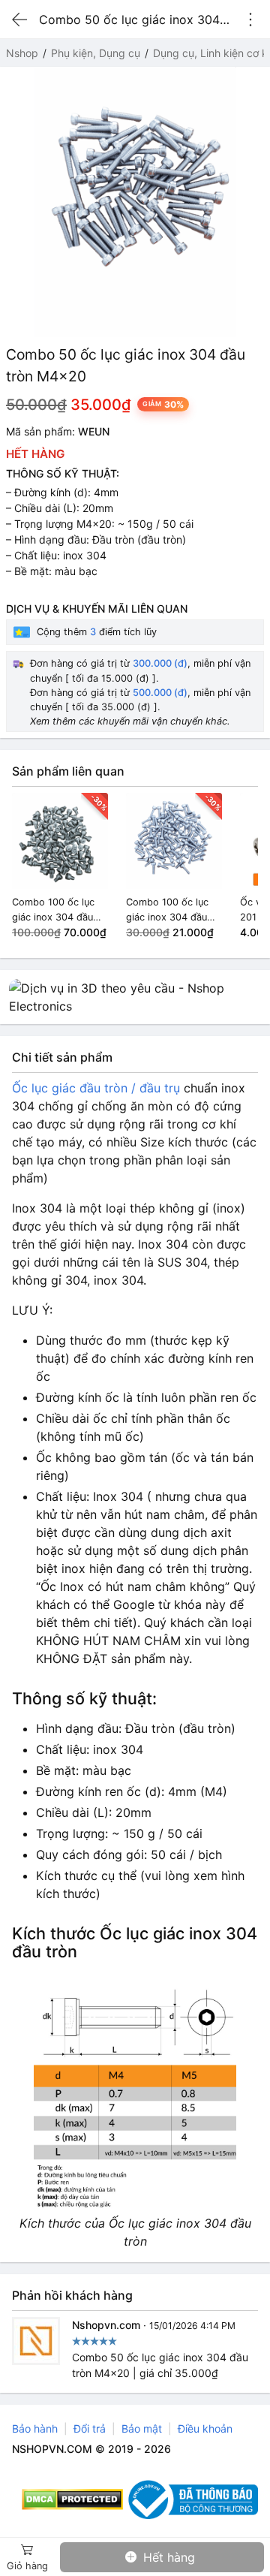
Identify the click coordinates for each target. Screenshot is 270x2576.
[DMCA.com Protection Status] (72, 2499)
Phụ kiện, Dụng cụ (96, 53)
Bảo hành (35, 2428)
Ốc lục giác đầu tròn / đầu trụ (96, 1088)
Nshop (22, 53)
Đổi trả (90, 2428)
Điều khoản (205, 2428)
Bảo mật (142, 2428)
